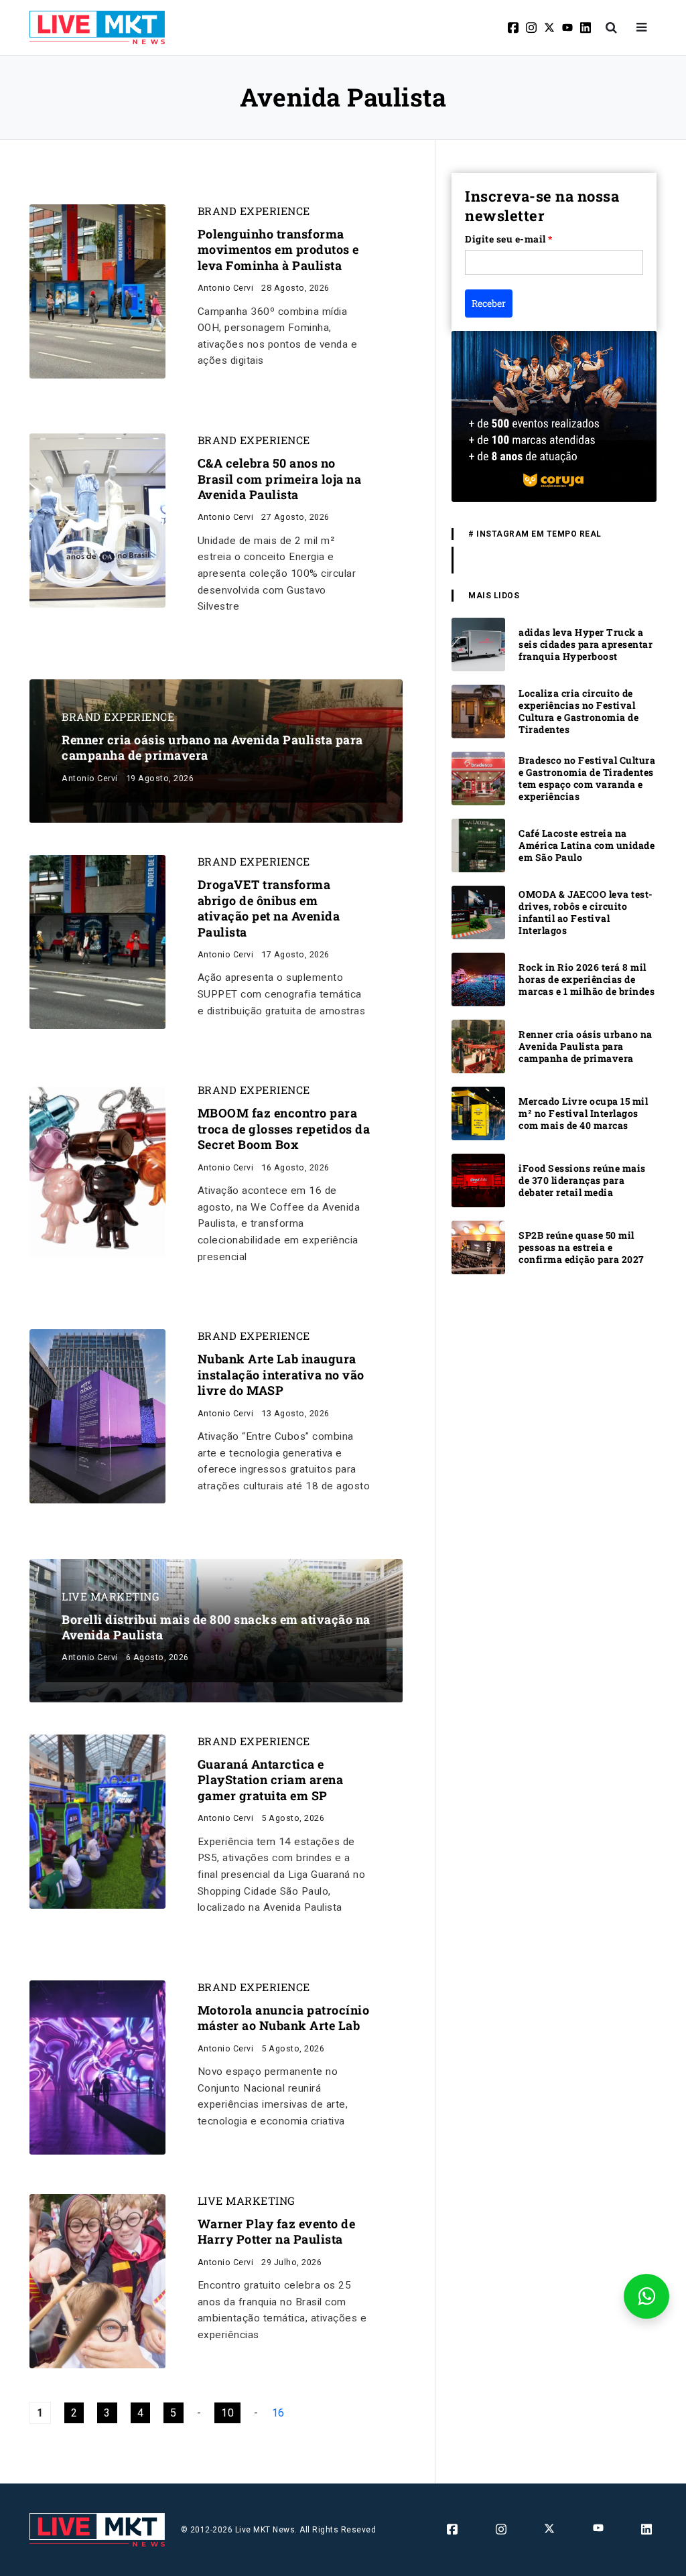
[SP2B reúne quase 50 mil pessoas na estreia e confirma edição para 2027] (478, 1246)
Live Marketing (111, 1597)
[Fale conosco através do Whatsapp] (646, 2296)
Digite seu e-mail (509, 239)
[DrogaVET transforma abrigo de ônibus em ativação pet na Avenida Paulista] (97, 942)
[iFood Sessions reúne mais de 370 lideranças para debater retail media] (478, 1179)
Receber (489, 303)
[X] (550, 27)
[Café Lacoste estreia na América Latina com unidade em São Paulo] (478, 844)
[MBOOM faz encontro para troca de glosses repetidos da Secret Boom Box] (97, 1170)
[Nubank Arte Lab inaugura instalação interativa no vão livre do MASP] (97, 1416)
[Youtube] (568, 27)
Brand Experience (254, 211)
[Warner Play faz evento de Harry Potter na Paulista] (97, 2280)
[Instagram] (532, 27)
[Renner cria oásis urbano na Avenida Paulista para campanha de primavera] (478, 1045)
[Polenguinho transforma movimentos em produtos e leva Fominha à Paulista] (97, 290)
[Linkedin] (587, 27)
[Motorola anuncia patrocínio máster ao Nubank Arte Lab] (97, 2066)
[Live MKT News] (97, 27)
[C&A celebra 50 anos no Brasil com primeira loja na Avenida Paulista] (97, 520)
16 (278, 2413)
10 (227, 2413)
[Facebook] (514, 27)
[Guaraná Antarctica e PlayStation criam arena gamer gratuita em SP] (97, 1821)
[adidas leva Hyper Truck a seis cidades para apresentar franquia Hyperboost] (478, 643)
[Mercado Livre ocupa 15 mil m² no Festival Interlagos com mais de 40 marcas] (478, 1112)
